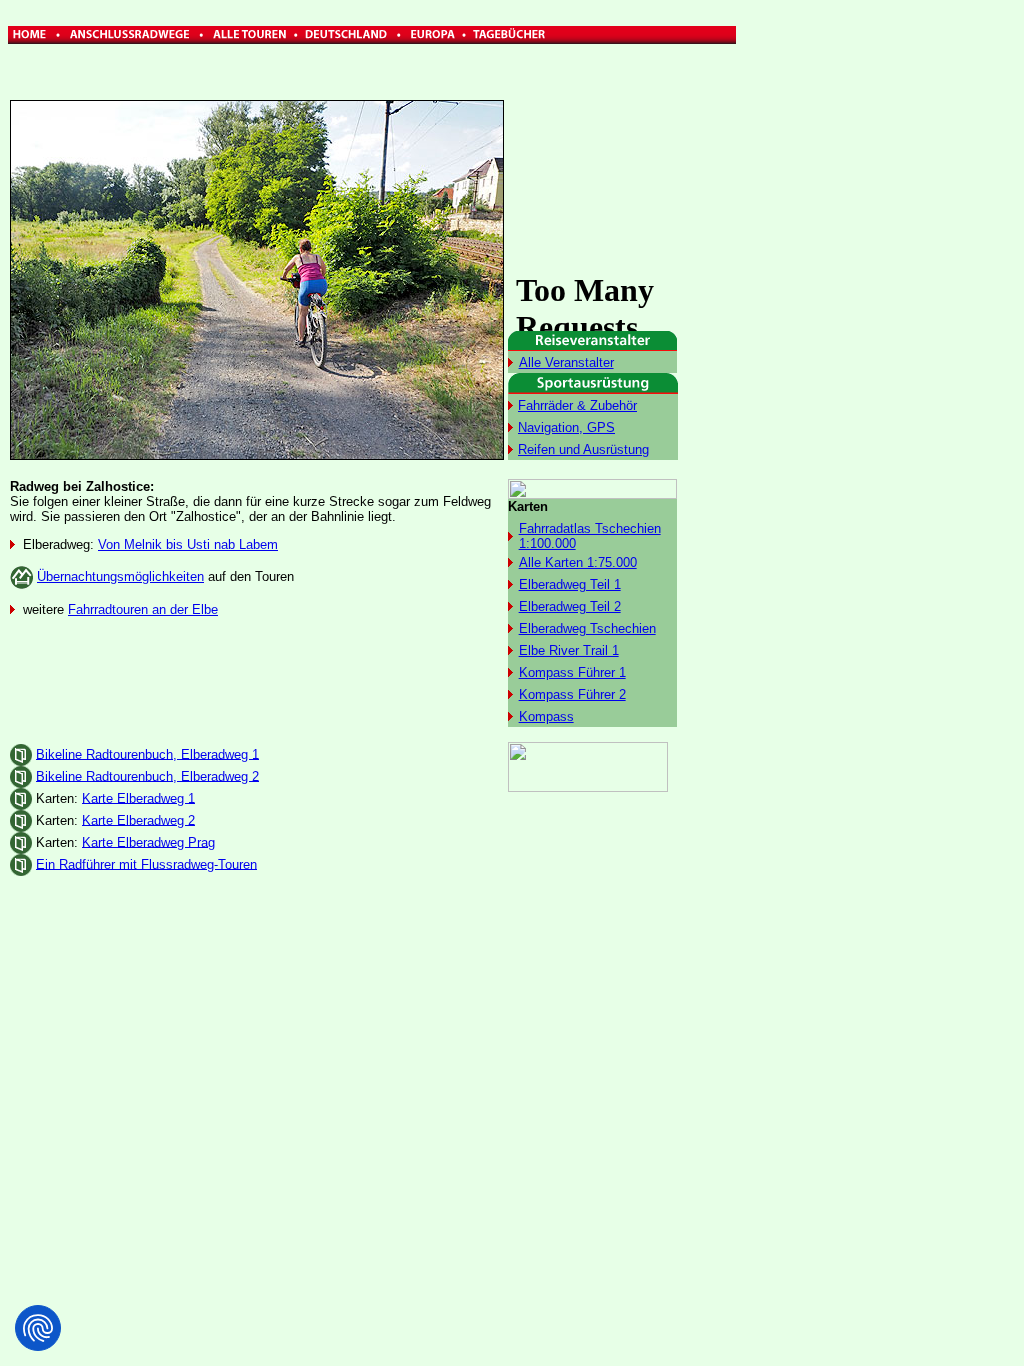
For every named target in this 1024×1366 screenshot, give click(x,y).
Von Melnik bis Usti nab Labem (188, 544)
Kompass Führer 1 (572, 672)
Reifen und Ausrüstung (583, 449)
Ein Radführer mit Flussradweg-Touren (146, 863)
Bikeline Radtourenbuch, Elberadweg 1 (147, 753)
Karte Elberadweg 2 (138, 819)
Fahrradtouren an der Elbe (143, 609)
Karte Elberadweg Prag (148, 841)
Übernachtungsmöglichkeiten (120, 576)
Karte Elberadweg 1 (138, 797)
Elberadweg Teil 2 (570, 606)
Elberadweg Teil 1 (570, 584)
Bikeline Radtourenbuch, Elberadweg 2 (147, 775)
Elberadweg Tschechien (587, 628)
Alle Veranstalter (566, 362)
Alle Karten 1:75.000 (578, 562)
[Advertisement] (822, 310)
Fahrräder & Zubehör (577, 405)
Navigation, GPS (566, 427)
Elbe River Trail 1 (569, 650)
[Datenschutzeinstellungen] (38, 1328)
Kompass (546, 716)
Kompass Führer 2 (572, 694)
